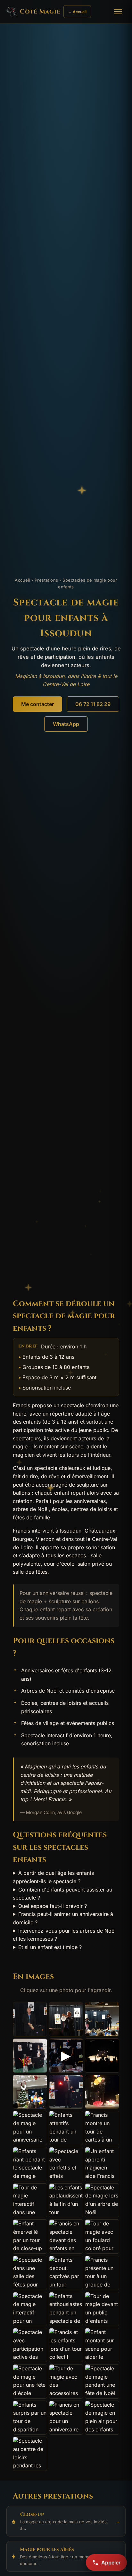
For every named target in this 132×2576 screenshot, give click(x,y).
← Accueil (77, 12)
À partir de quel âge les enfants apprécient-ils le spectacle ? (53, 1877)
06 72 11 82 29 (93, 704)
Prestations (46, 580)
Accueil (22, 580)
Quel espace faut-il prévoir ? (53, 1906)
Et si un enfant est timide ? (50, 1947)
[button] (30, 2019)
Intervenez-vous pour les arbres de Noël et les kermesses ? (64, 1935)
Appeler (111, 2563)
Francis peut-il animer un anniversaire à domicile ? (63, 1918)
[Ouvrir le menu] (119, 12)
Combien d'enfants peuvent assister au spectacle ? (62, 1894)
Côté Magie (40, 12)
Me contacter (37, 704)
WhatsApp (66, 724)
